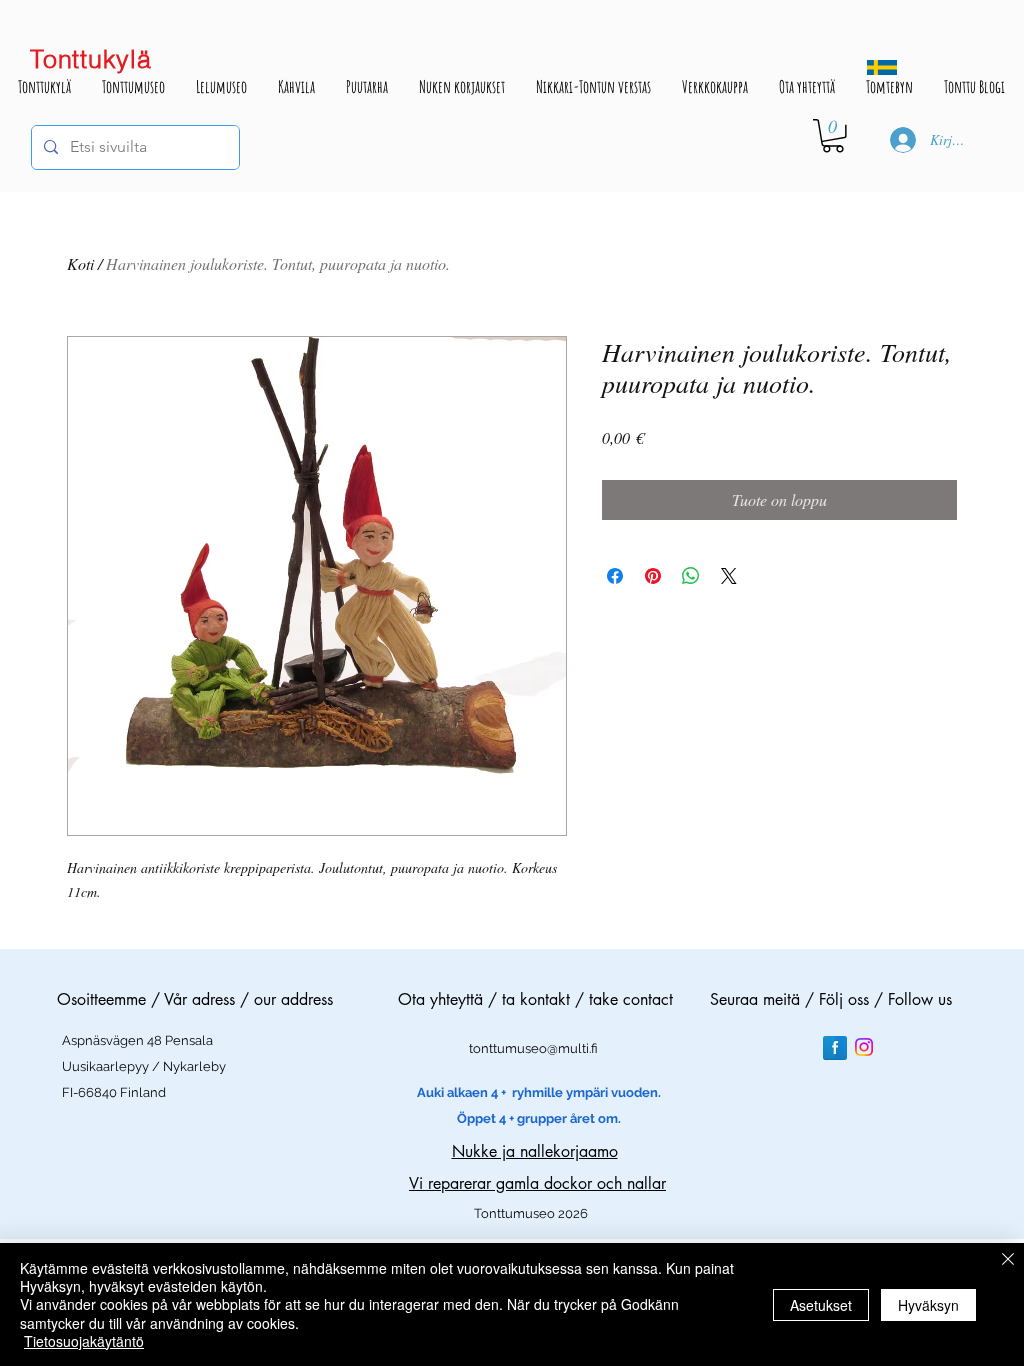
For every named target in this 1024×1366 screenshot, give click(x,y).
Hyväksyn (928, 1305)
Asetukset (821, 1305)
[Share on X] (729, 576)
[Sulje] (1008, 1260)
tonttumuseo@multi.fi (533, 1048)
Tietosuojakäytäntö (84, 1341)
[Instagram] (864, 1047)
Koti (80, 263)
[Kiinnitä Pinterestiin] (653, 576)
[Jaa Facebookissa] (615, 576)
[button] (833, 136)
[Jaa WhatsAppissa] (691, 576)
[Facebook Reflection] (835, 1048)
